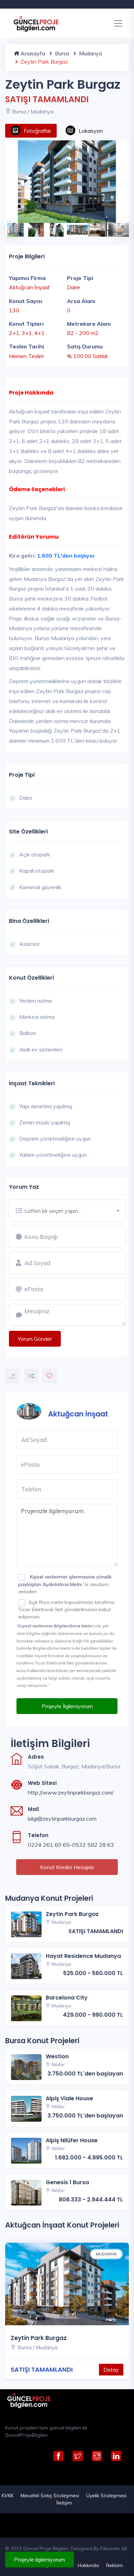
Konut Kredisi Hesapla (67, 1867)
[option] (67, 182)
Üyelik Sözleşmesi (106, 2496)
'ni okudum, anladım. (65, 1584)
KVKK (8, 2496)
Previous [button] (9, 226)
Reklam (115, 2565)
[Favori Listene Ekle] (49, 1376)
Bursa (61, 53)
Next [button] (119, 226)
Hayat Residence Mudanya (83, 1956)
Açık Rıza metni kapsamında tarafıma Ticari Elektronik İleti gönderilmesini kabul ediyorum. (66, 1609)
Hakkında (88, 2565)
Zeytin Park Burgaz (72, 1914)
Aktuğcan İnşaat (78, 1414)
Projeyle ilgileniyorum (40, 2559)
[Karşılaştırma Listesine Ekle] (31, 1376)
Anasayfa (32, 53)
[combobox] (75, 1210)
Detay (111, 2370)
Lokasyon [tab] (91, 131)
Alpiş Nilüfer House (72, 2140)
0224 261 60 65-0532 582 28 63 (71, 1845)
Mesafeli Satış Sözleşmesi (50, 2496)
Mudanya (90, 53)
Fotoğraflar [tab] (37, 131)
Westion (57, 2056)
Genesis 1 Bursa (67, 2182)
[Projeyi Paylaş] (12, 1376)
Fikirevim (110, 2548)
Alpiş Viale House (69, 2098)
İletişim (64, 2503)
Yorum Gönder (35, 1339)
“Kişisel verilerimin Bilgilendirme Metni (54, 1626)
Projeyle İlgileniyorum (67, 1706)
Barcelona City (67, 1998)
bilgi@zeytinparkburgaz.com (62, 1819)
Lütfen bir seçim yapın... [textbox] (53, 1211)
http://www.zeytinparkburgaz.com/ (71, 1792)
